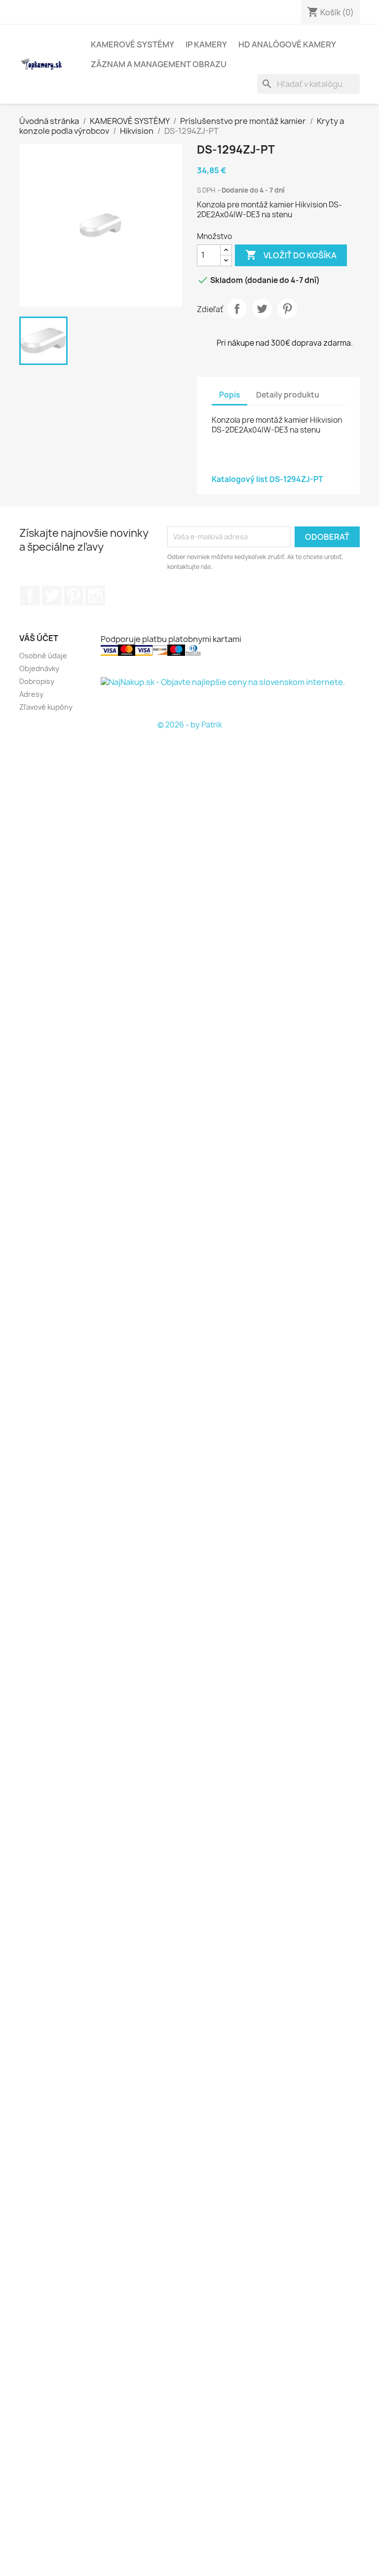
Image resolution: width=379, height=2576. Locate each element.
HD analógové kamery (287, 44)
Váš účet (39, 638)
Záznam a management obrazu (159, 64)
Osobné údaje (43, 656)
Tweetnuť (262, 309)
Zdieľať (237, 309)
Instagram (95, 596)
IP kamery (206, 44)
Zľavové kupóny (46, 707)
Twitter (52, 596)
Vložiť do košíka (291, 255)
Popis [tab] (229, 395)
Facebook (30, 596)
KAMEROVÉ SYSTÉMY (133, 44)
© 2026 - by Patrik (190, 725)
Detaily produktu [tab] (288, 395)
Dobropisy (37, 681)
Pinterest (287, 309)
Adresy (31, 694)
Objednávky (39, 668)
